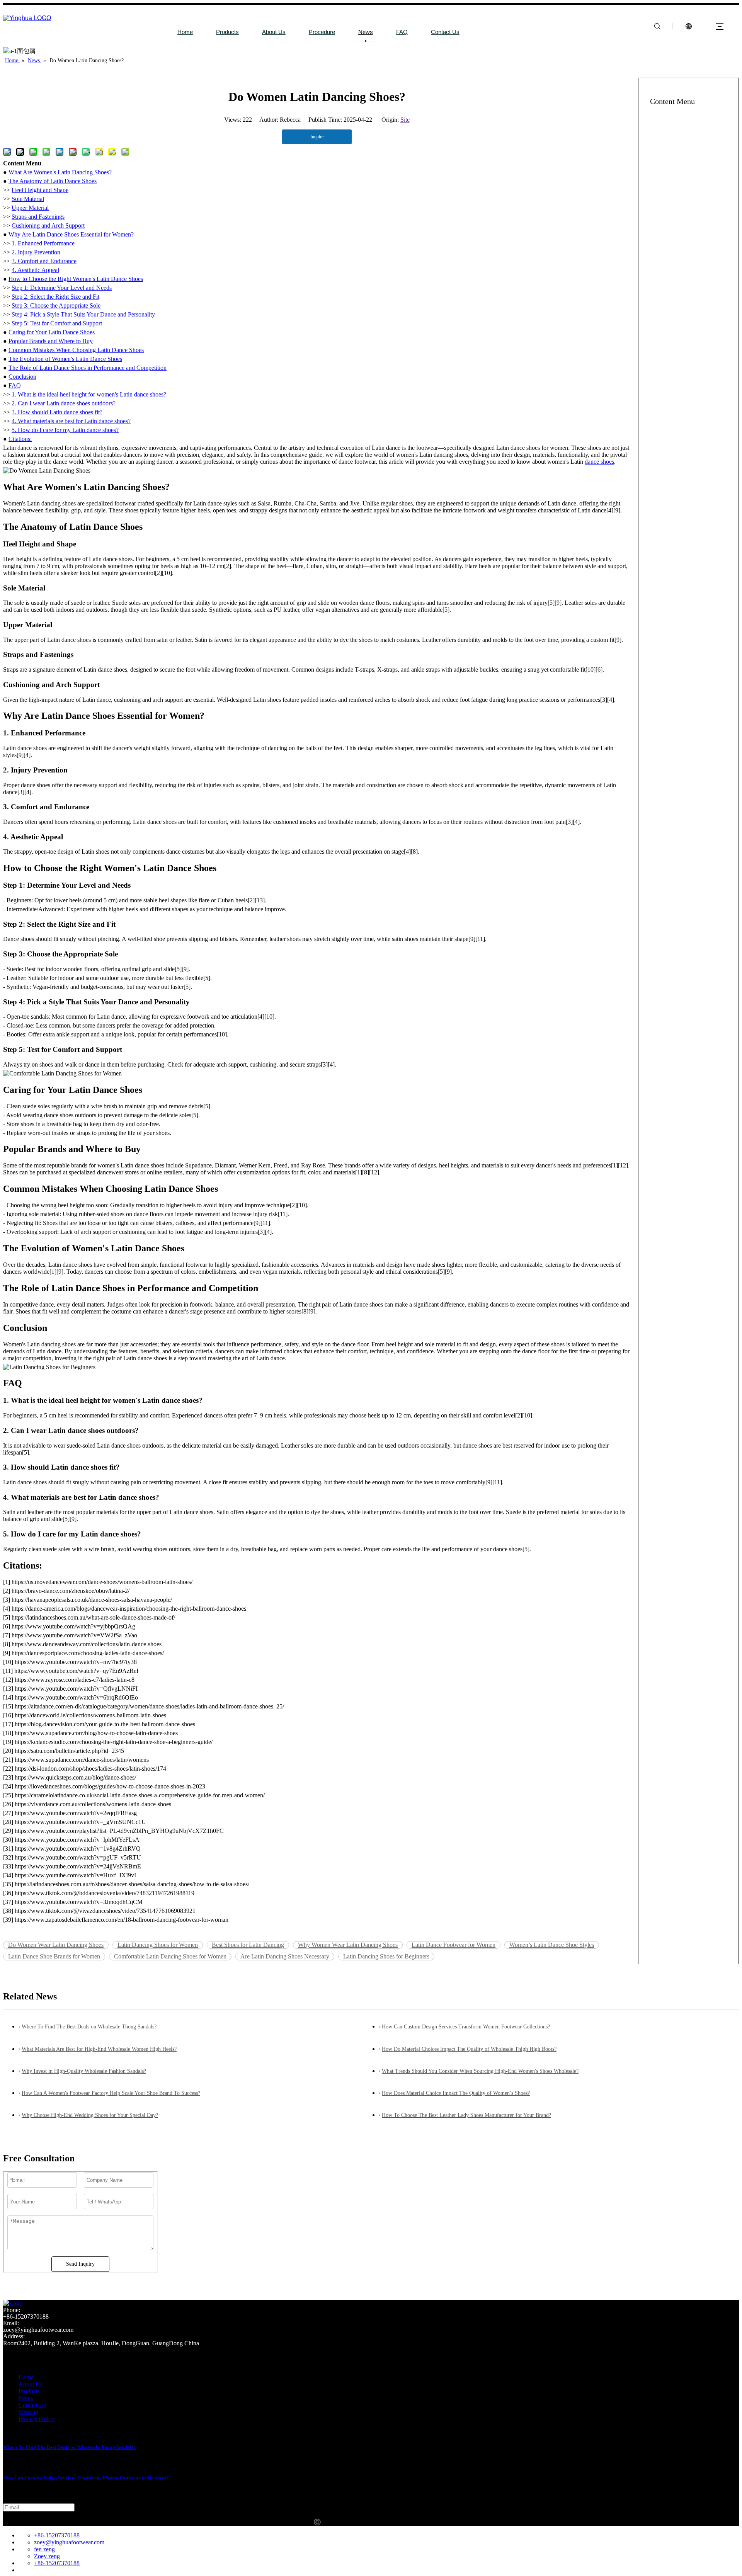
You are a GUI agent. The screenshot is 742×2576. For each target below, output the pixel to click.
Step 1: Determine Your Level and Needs (62, 288)
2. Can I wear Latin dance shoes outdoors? (64, 403)
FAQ (402, 32)
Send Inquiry (80, 2264)
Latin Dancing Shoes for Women (158, 1945)
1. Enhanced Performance (43, 243)
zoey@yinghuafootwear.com (69, 2542)
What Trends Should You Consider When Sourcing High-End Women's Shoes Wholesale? (480, 2071)
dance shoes (599, 462)
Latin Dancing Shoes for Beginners (386, 1956)
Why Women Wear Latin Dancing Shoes (348, 1945)
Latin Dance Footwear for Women (454, 1945)
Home (185, 32)
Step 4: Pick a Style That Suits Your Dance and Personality (83, 314)
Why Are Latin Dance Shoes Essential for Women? (71, 234)
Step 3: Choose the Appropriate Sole (56, 305)
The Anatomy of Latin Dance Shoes (53, 181)
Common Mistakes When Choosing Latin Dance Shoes (76, 350)
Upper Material (30, 208)
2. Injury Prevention (36, 252)
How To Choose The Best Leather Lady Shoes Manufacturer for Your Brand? (466, 2115)
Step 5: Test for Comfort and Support (57, 323)
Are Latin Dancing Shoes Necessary (285, 1956)
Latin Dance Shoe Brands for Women (54, 1956)
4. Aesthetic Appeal (35, 270)
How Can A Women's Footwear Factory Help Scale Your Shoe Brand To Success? (111, 2093)
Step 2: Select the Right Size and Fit (55, 297)
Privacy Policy (36, 2419)
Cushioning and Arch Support (48, 225)
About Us (274, 32)
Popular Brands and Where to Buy (51, 341)
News (366, 32)
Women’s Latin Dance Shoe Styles (552, 1945)
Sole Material (28, 199)
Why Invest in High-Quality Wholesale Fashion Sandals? (84, 2071)
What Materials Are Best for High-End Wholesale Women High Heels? (99, 2049)
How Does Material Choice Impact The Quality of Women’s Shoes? (456, 2093)
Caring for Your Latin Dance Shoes (52, 332)
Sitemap (28, 2412)
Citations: (20, 439)
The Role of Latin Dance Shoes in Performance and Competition (88, 368)
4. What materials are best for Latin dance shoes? (71, 421)
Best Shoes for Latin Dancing (248, 1945)
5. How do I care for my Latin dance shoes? (65, 430)
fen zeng (44, 2549)
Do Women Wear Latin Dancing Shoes (56, 1945)
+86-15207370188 (57, 2535)
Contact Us (445, 32)
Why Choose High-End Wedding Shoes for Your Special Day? (90, 2115)
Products (227, 32)
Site (405, 120)
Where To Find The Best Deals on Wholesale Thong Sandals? (89, 2027)
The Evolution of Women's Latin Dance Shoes (65, 359)
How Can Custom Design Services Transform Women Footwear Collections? (466, 2027)
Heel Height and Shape (40, 190)
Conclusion (22, 377)
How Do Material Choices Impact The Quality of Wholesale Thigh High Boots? (469, 2049)
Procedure (322, 32)
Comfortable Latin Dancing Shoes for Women (170, 1956)
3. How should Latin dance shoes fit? (57, 412)
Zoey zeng (47, 2556)
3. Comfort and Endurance (44, 261)
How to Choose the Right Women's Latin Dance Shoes (76, 279)
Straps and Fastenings (38, 217)
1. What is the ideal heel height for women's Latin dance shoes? (89, 394)
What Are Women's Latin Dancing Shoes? (60, 172)
